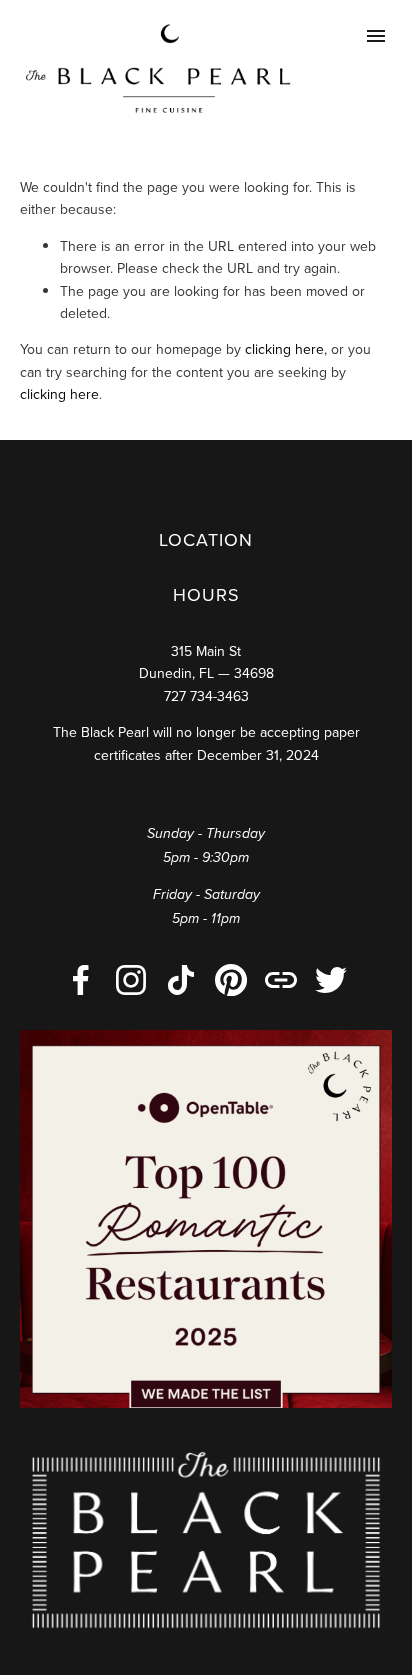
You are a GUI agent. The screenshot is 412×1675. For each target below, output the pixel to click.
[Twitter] (331, 980)
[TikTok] (181, 980)
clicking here (284, 349)
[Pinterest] (231, 980)
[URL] (281, 980)
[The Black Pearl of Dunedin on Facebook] (81, 980)
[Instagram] (131, 980)
